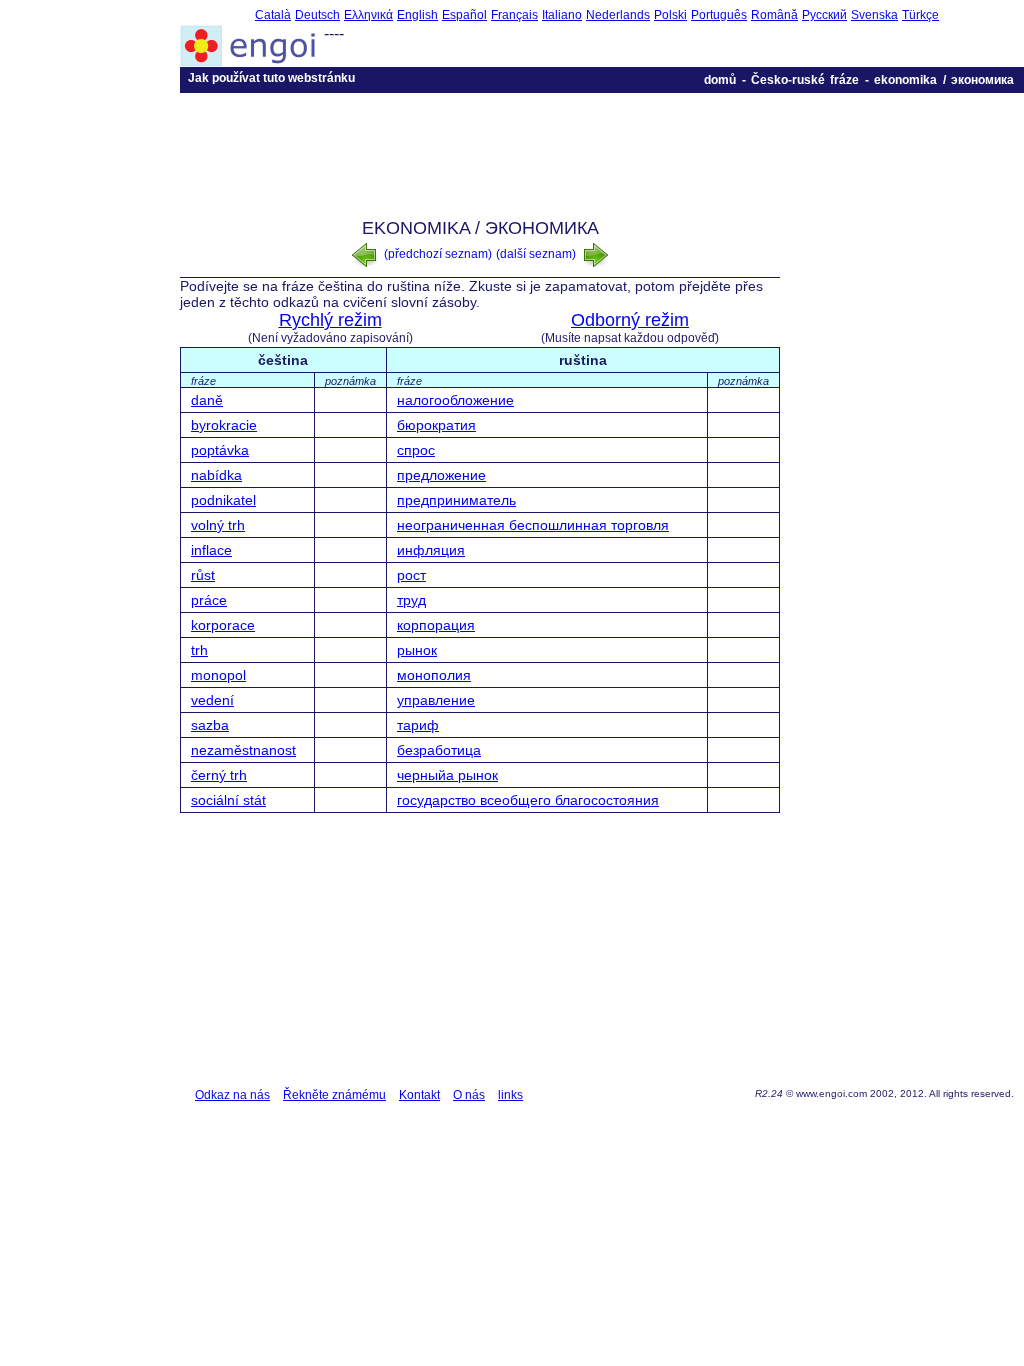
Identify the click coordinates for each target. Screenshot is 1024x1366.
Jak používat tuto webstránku (271, 78)
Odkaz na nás (232, 1095)
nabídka (216, 475)
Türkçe (920, 15)
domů (720, 80)
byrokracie (224, 425)
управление (436, 700)
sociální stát (228, 800)
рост (411, 575)
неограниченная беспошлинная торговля (533, 525)
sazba (210, 725)
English (417, 15)
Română (774, 15)
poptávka (220, 450)
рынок (417, 650)
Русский (824, 15)
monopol (218, 675)
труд (411, 600)
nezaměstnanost (243, 750)
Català (273, 15)
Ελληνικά (368, 15)
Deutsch (317, 15)
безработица (439, 750)
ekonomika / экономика (944, 80)
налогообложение (455, 400)
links (510, 1095)
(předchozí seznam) (436, 254)
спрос (416, 450)
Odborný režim (630, 320)
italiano (562, 15)
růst (203, 575)
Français (514, 15)
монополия (434, 675)
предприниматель (456, 500)
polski (670, 15)
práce (209, 600)
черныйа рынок (447, 775)
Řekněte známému (334, 1095)
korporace (223, 625)
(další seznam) (537, 254)
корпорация (436, 625)
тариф (418, 725)
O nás (469, 1095)
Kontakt (419, 1095)
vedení (212, 700)
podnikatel (223, 500)
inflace (211, 550)
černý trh (219, 775)
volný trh (218, 525)
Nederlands (618, 15)
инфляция (431, 550)
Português (719, 15)
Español (464, 15)
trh (199, 650)
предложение (441, 475)
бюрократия (436, 425)
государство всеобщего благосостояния (528, 800)
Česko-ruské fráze (805, 80)
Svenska (874, 15)
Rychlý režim (330, 320)
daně (207, 400)
